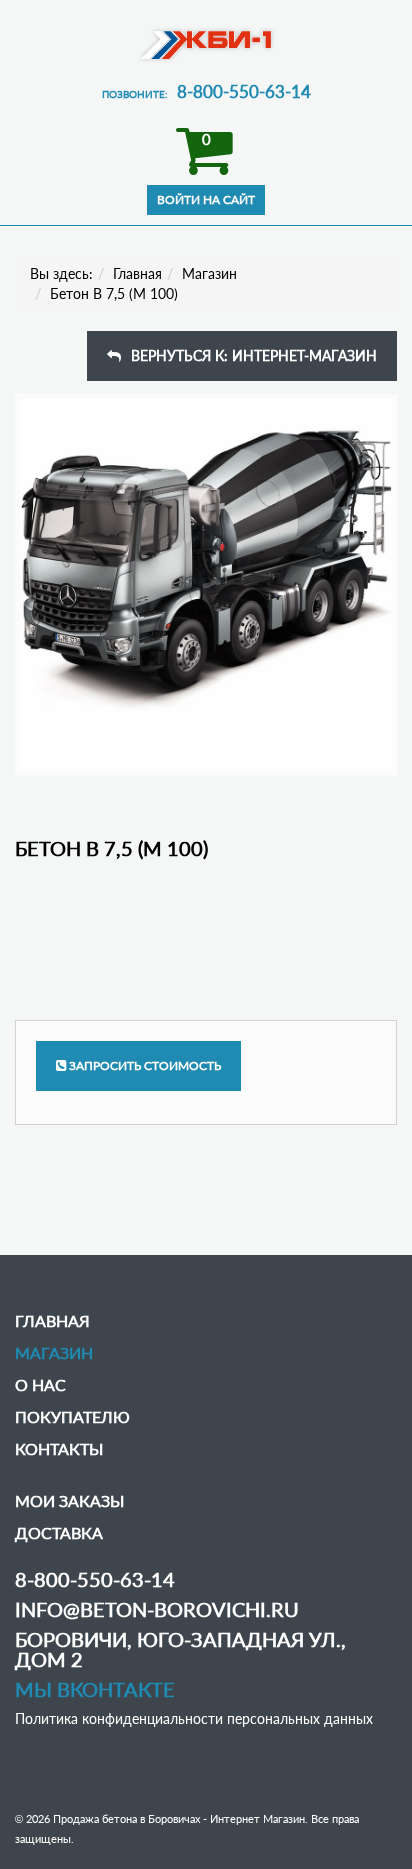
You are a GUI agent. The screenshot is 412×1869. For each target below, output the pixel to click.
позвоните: (206, 94)
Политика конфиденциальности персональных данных (194, 1718)
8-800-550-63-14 (95, 1579)
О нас (40, 1384)
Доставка (59, 1532)
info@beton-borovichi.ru (157, 1609)
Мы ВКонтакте (95, 1689)
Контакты (59, 1448)
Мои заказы (69, 1500)
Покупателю (72, 1416)
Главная (137, 273)
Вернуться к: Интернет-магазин (254, 355)
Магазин (209, 273)
